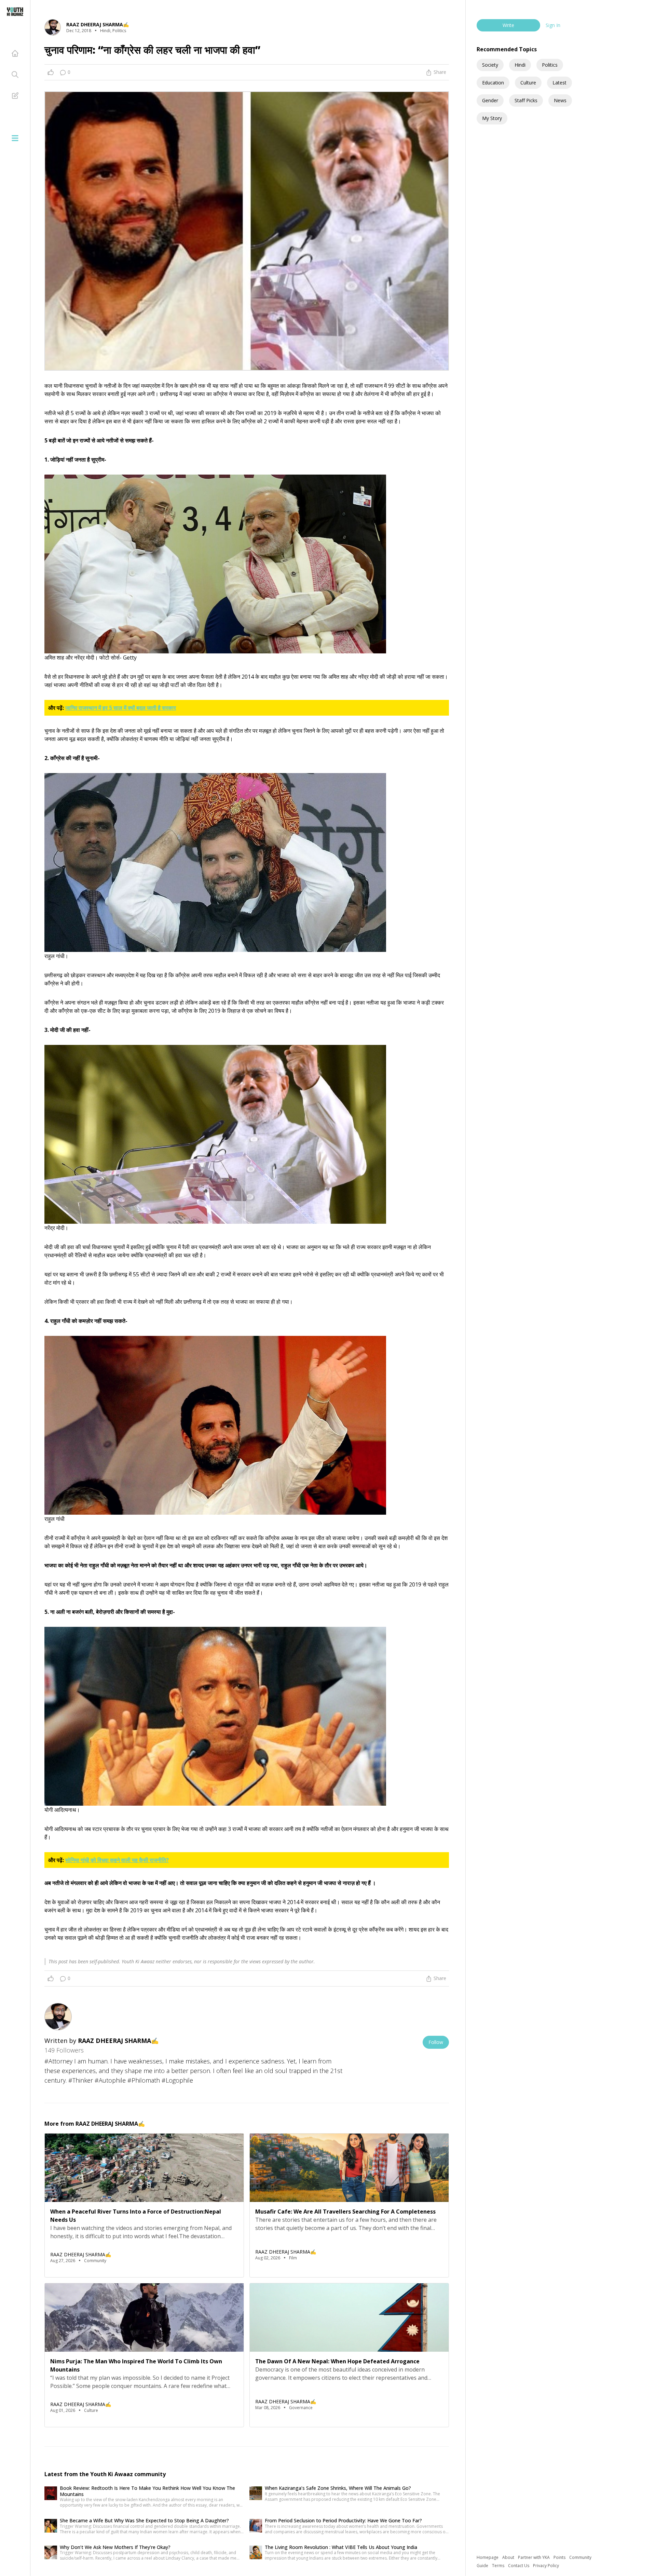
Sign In (553, 25)
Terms (499, 2566)
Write (508, 25)
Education (493, 83)
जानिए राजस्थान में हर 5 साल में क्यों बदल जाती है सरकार (121, 708)
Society (490, 65)
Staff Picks (526, 100)
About (509, 2557)
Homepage (488, 2557)
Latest (559, 83)
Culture (528, 83)
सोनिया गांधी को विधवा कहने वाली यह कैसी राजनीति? (117, 1860)
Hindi (520, 65)
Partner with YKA (534, 2557)
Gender (490, 100)
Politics (550, 65)
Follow (436, 2042)
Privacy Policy (546, 2566)
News (560, 100)
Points (560, 2557)
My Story (492, 118)
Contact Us (519, 2566)
